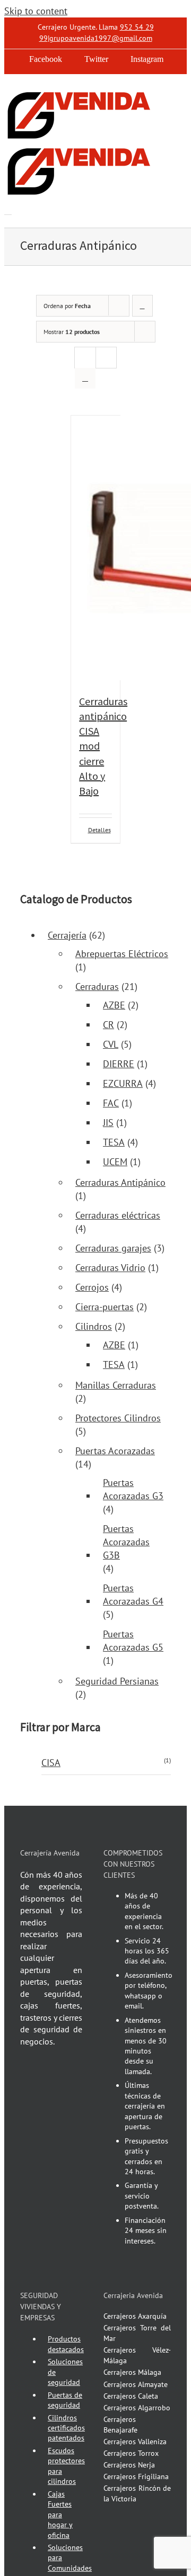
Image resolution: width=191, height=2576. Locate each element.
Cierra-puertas (105, 1307)
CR (108, 1025)
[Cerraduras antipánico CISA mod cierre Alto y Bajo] (95, 550)
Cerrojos (92, 1287)
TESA (114, 1142)
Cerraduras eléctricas (118, 1215)
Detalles (99, 830)
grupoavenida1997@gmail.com (101, 38)
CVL (111, 1044)
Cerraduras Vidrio (110, 1268)
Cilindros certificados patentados (66, 2428)
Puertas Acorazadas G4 (133, 1595)
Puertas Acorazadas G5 (133, 1641)
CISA (51, 1763)
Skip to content (36, 11)
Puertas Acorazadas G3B (126, 1542)
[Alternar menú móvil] (8, 211)
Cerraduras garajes (113, 1248)
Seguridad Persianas (117, 1681)
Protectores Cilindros (118, 1418)
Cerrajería (67, 935)
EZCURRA (123, 1083)
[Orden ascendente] (142, 306)
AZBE (114, 1005)
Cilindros (94, 1326)
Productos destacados (66, 2344)
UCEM (115, 1162)
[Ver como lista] (85, 378)
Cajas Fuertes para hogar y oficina (60, 2515)
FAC (111, 1103)
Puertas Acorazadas (115, 1451)
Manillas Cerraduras (116, 1385)
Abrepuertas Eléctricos (122, 954)
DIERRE (119, 1064)
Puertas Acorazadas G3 (133, 1489)
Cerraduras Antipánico (120, 1182)
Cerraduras (97, 987)
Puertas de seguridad (65, 2400)
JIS (108, 1123)
